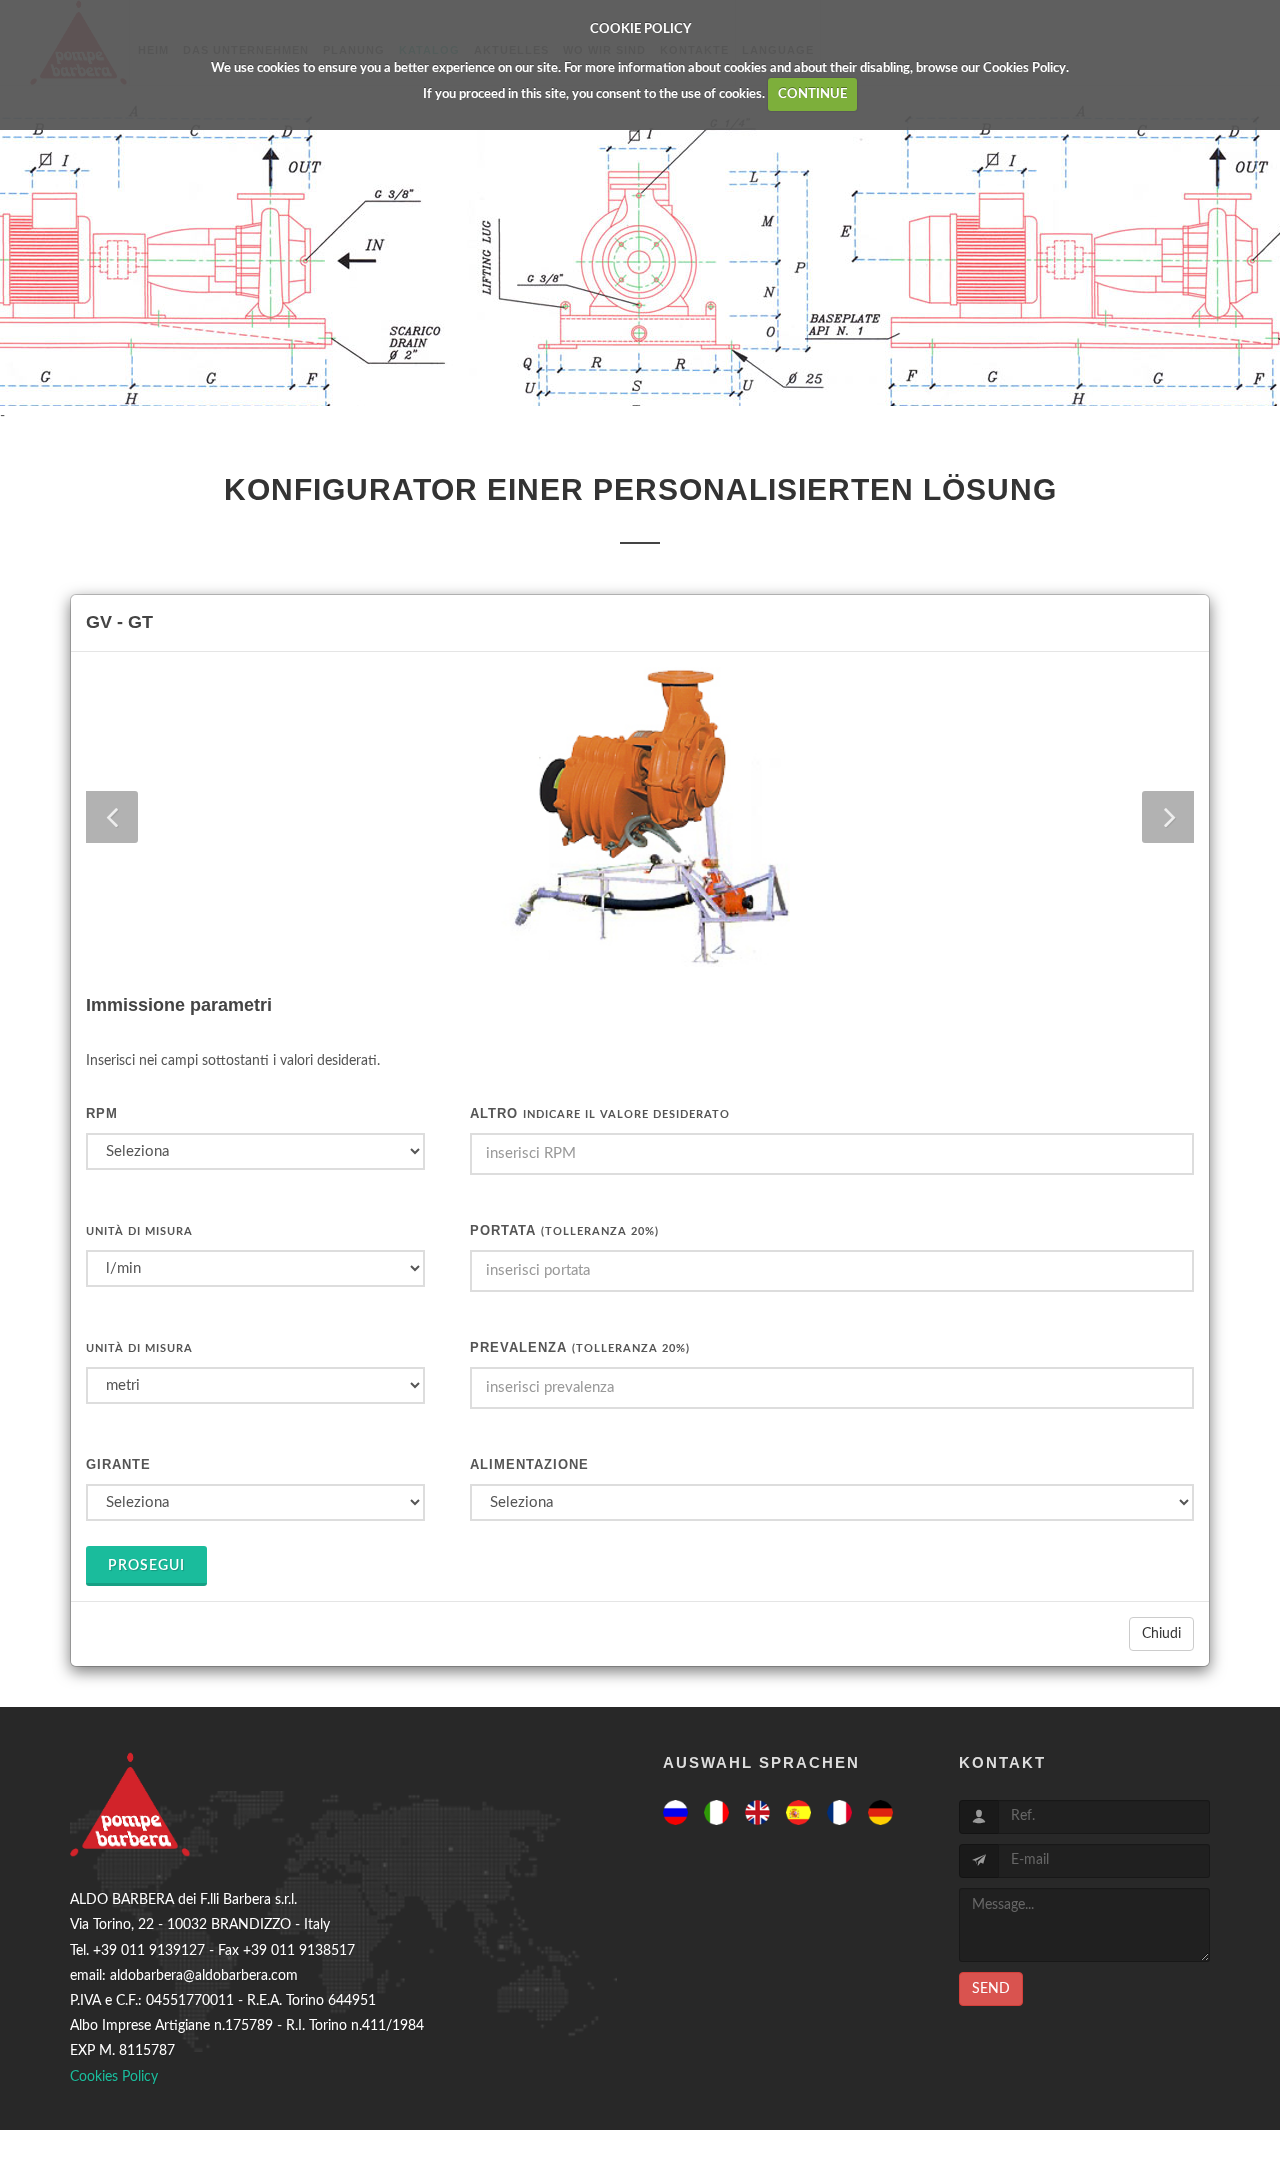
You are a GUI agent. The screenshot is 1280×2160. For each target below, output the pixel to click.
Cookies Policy (1024, 68)
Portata (564, 1230)
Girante (118, 1464)
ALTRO (600, 1113)
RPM (102, 1113)
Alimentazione (529, 1464)
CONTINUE (812, 94)
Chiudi (1161, 1634)
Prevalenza (580, 1347)
